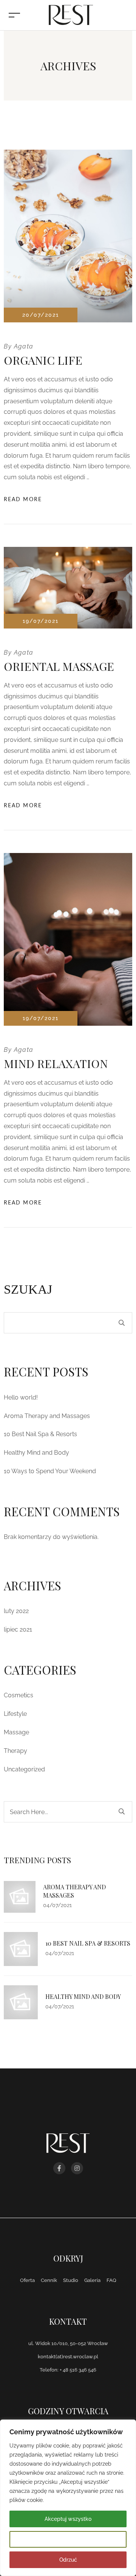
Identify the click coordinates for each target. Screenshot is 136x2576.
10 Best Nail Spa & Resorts (40, 1434)
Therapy (15, 1751)
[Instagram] (77, 2168)
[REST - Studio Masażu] (70, 15)
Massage (16, 1732)
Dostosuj (68, 2539)
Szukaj (28, 1289)
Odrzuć (68, 2560)
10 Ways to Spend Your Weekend (50, 1471)
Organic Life (43, 360)
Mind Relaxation (56, 1064)
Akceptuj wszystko (68, 2519)
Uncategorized (24, 1769)
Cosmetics (19, 1695)
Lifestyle (15, 1714)
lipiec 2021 (18, 1629)
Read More (23, 500)
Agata (24, 346)
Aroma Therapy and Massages (47, 1416)
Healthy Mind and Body (36, 1453)
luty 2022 (16, 1611)
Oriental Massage (59, 666)
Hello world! (21, 1397)
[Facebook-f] (59, 2168)
